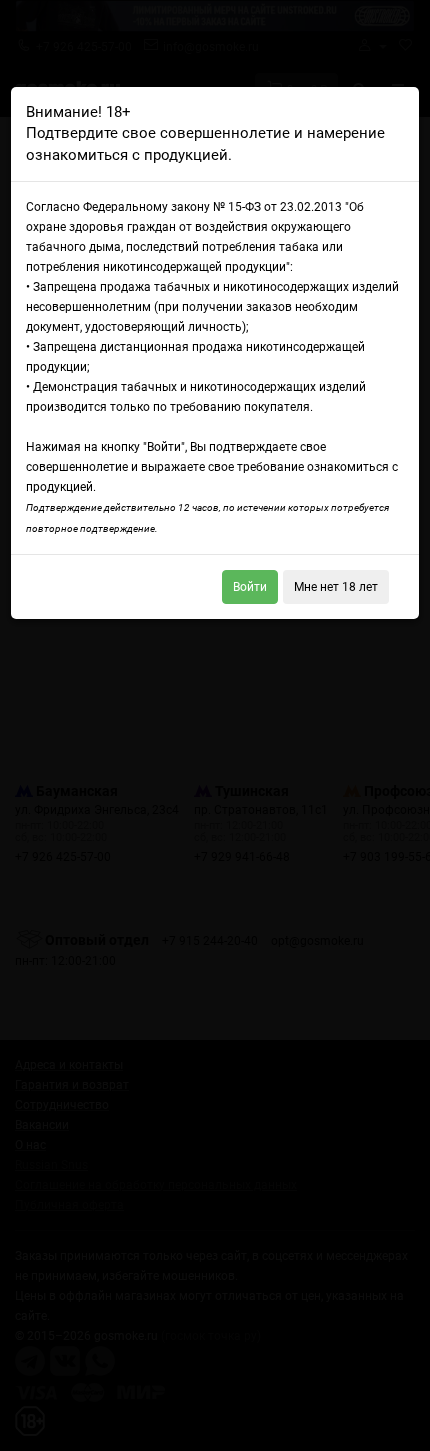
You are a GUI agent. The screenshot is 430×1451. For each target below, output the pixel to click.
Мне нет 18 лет (336, 587)
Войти (250, 587)
